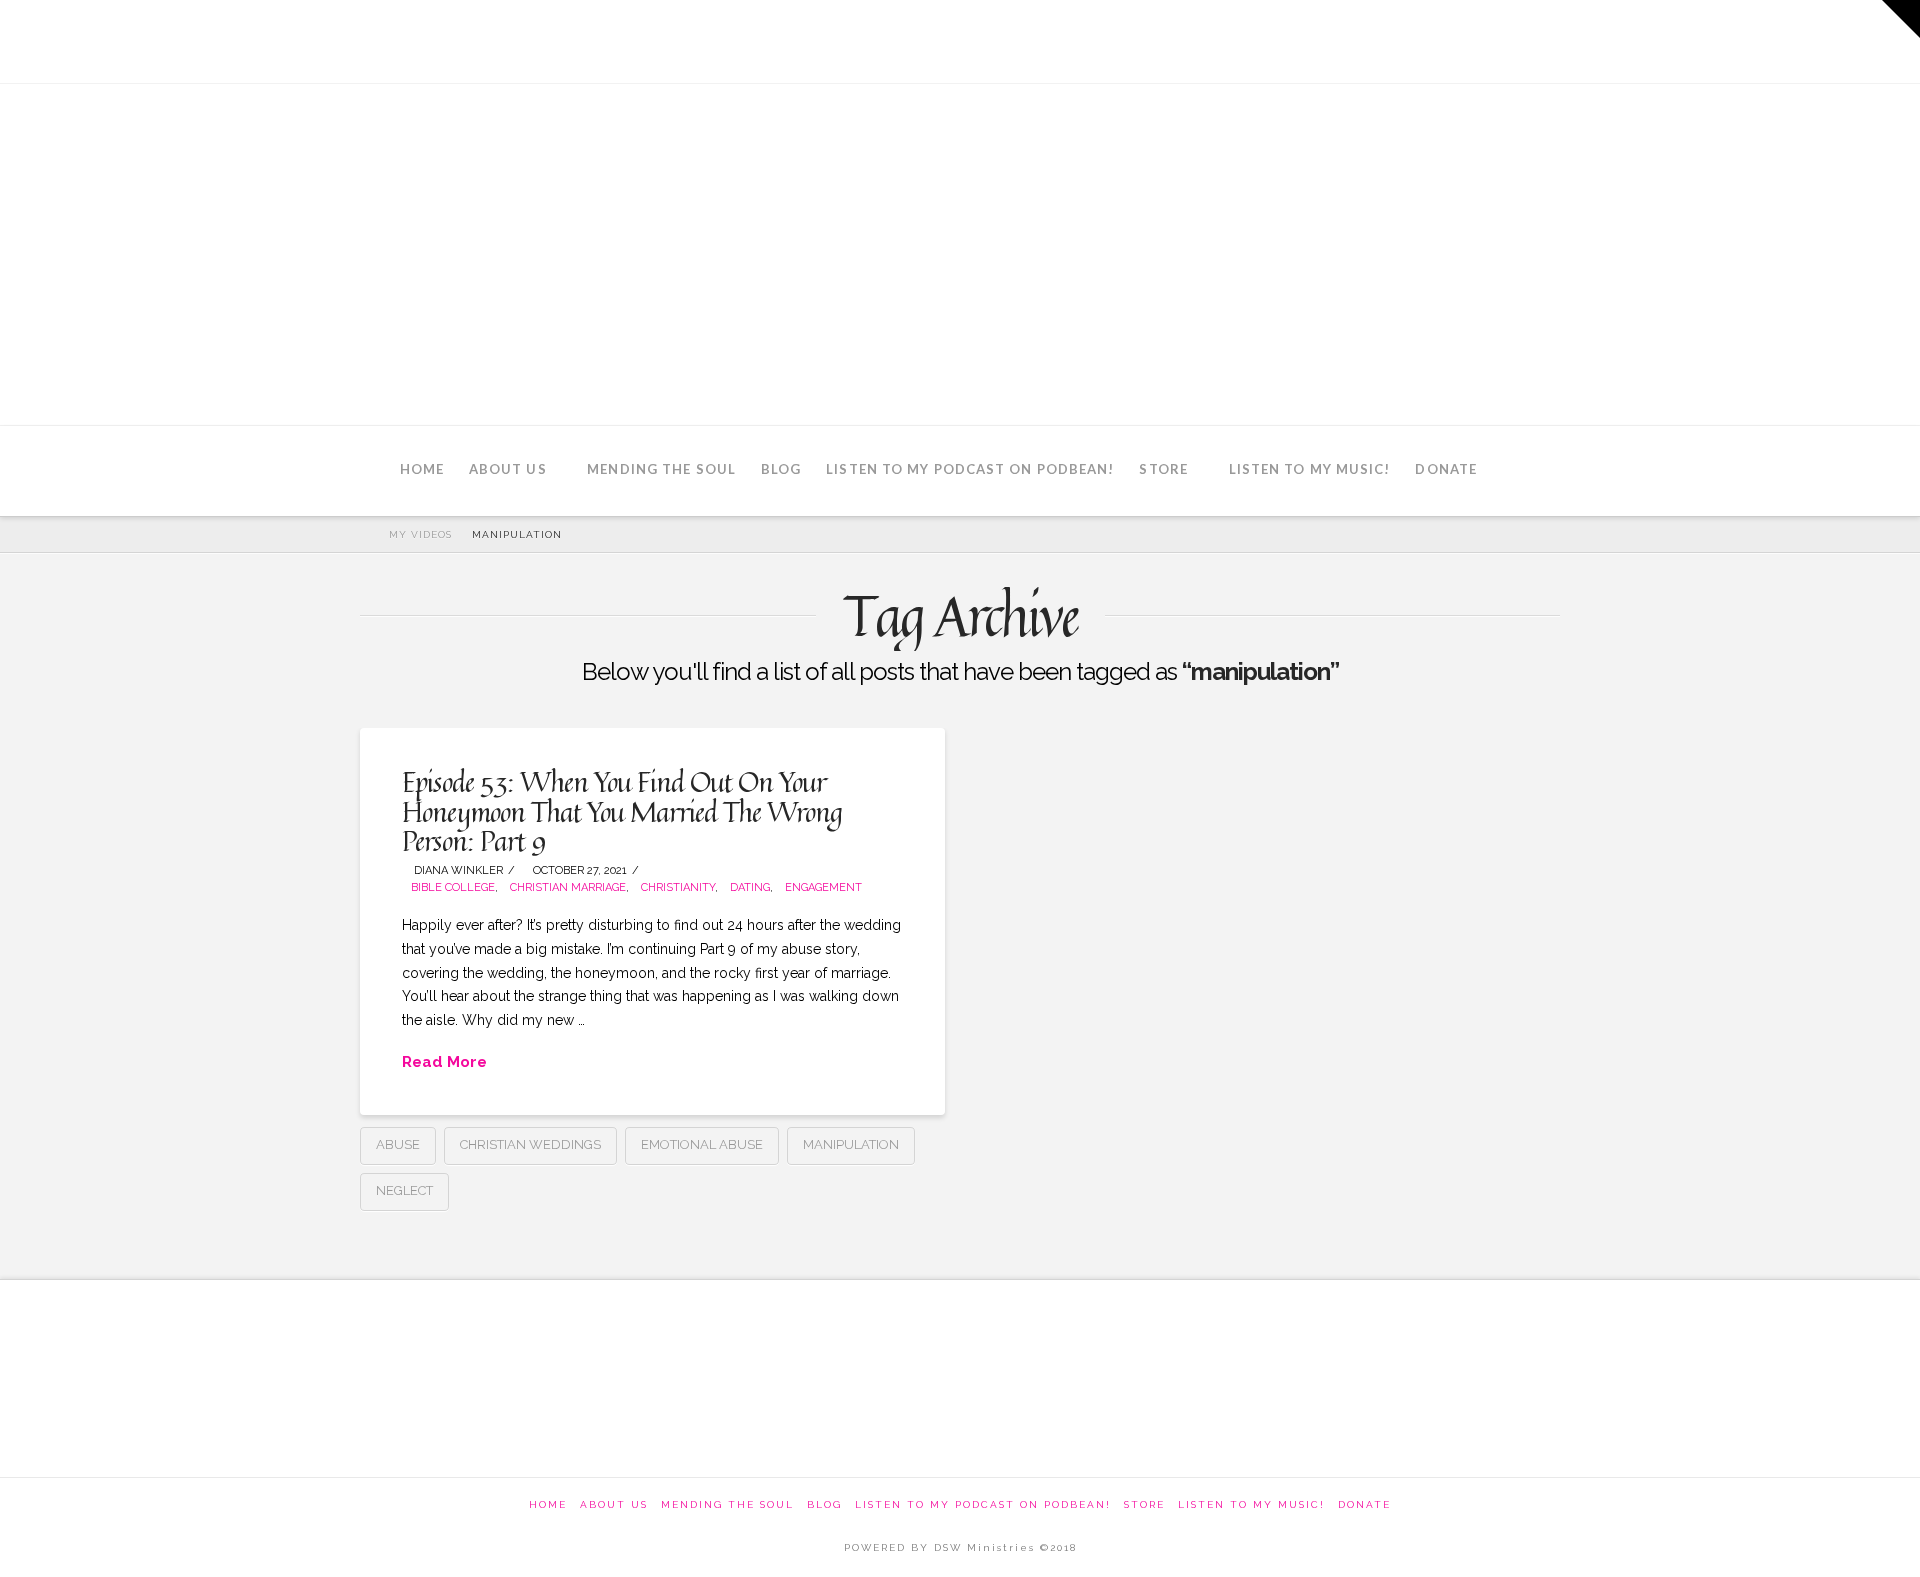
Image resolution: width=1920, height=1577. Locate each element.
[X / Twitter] (1426, 40)
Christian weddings (530, 1144)
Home (548, 1504)
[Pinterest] (1536, 40)
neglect (404, 1190)
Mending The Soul (727, 1504)
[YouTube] (1481, 40)
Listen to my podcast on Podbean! (983, 1504)
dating (750, 887)
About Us (614, 1504)
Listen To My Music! (1251, 1504)
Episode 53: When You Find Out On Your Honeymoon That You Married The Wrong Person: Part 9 (622, 811)
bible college (453, 887)
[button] (1901, 19)
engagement (823, 887)
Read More (444, 1062)
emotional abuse (702, 1144)
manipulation (851, 1144)
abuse (398, 1144)
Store (1144, 1504)
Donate (1364, 1504)
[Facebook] (1371, 40)
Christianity (678, 887)
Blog (824, 1504)
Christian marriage (568, 887)
